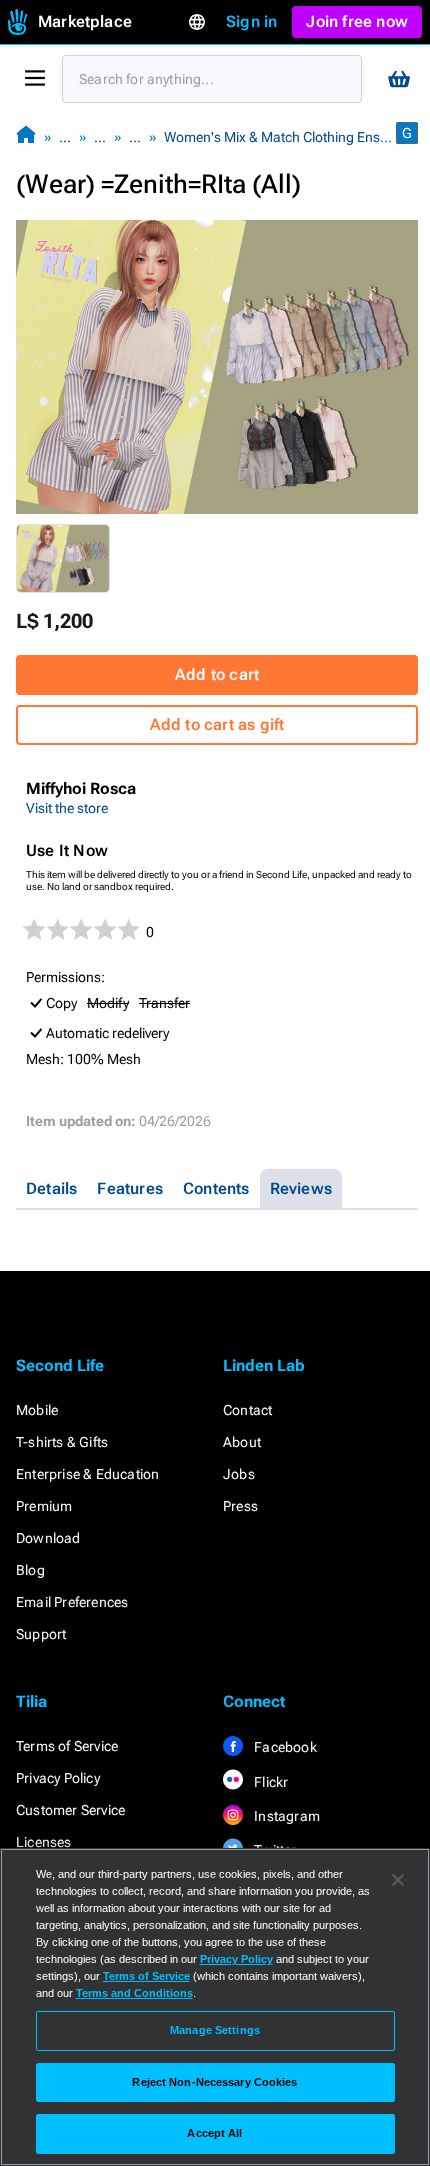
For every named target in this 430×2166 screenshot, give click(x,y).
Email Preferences (72, 1602)
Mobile (37, 1410)
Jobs (239, 1474)
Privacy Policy (58, 1778)
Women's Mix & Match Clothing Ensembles (294, 137)
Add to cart (217, 674)
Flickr (269, 1782)
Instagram (285, 1816)
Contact (247, 1410)
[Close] (398, 1880)
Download (48, 1538)
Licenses (44, 1842)
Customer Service (70, 1810)
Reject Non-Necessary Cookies (214, 2082)
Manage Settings (215, 2030)
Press (240, 1506)
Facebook (284, 1747)
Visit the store (67, 808)
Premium (44, 1506)
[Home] (26, 136)
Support (41, 1634)
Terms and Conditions (134, 1993)
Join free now (357, 21)
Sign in (251, 21)
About (242, 1442)
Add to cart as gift (217, 724)
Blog (30, 1570)
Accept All (214, 2133)
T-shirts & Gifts (62, 1442)
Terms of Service (67, 1746)
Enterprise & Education (87, 1474)
